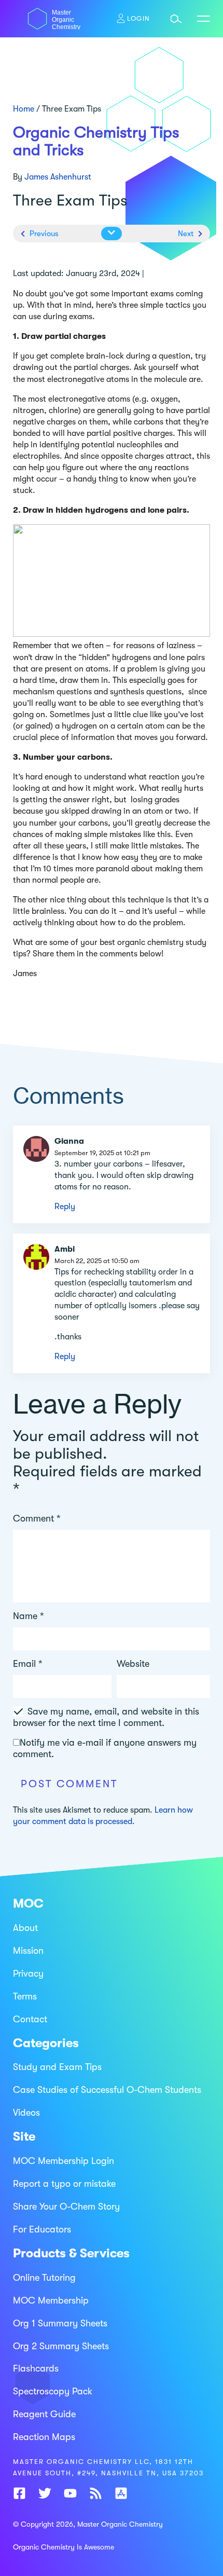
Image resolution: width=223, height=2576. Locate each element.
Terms (25, 1996)
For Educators (42, 2229)
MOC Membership (51, 2300)
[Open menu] (204, 19)
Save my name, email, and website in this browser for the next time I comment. (106, 1717)
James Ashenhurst (58, 177)
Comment (37, 1518)
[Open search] (176, 19)
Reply (65, 1207)
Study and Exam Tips (57, 2067)
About (25, 1928)
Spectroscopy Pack (53, 2391)
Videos (26, 2113)
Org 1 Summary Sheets (60, 2323)
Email (28, 1664)
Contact (30, 2019)
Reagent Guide (44, 2414)
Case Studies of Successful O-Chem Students (107, 2090)
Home (24, 109)
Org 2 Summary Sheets (61, 2346)
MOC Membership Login (64, 2161)
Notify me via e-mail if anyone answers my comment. (105, 1748)
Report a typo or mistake (64, 2184)
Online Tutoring (44, 2277)
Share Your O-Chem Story (66, 2207)
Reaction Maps (44, 2437)
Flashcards (36, 2368)
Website (133, 1664)
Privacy (28, 1973)
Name (29, 1616)
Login (138, 18)
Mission (28, 1950)
